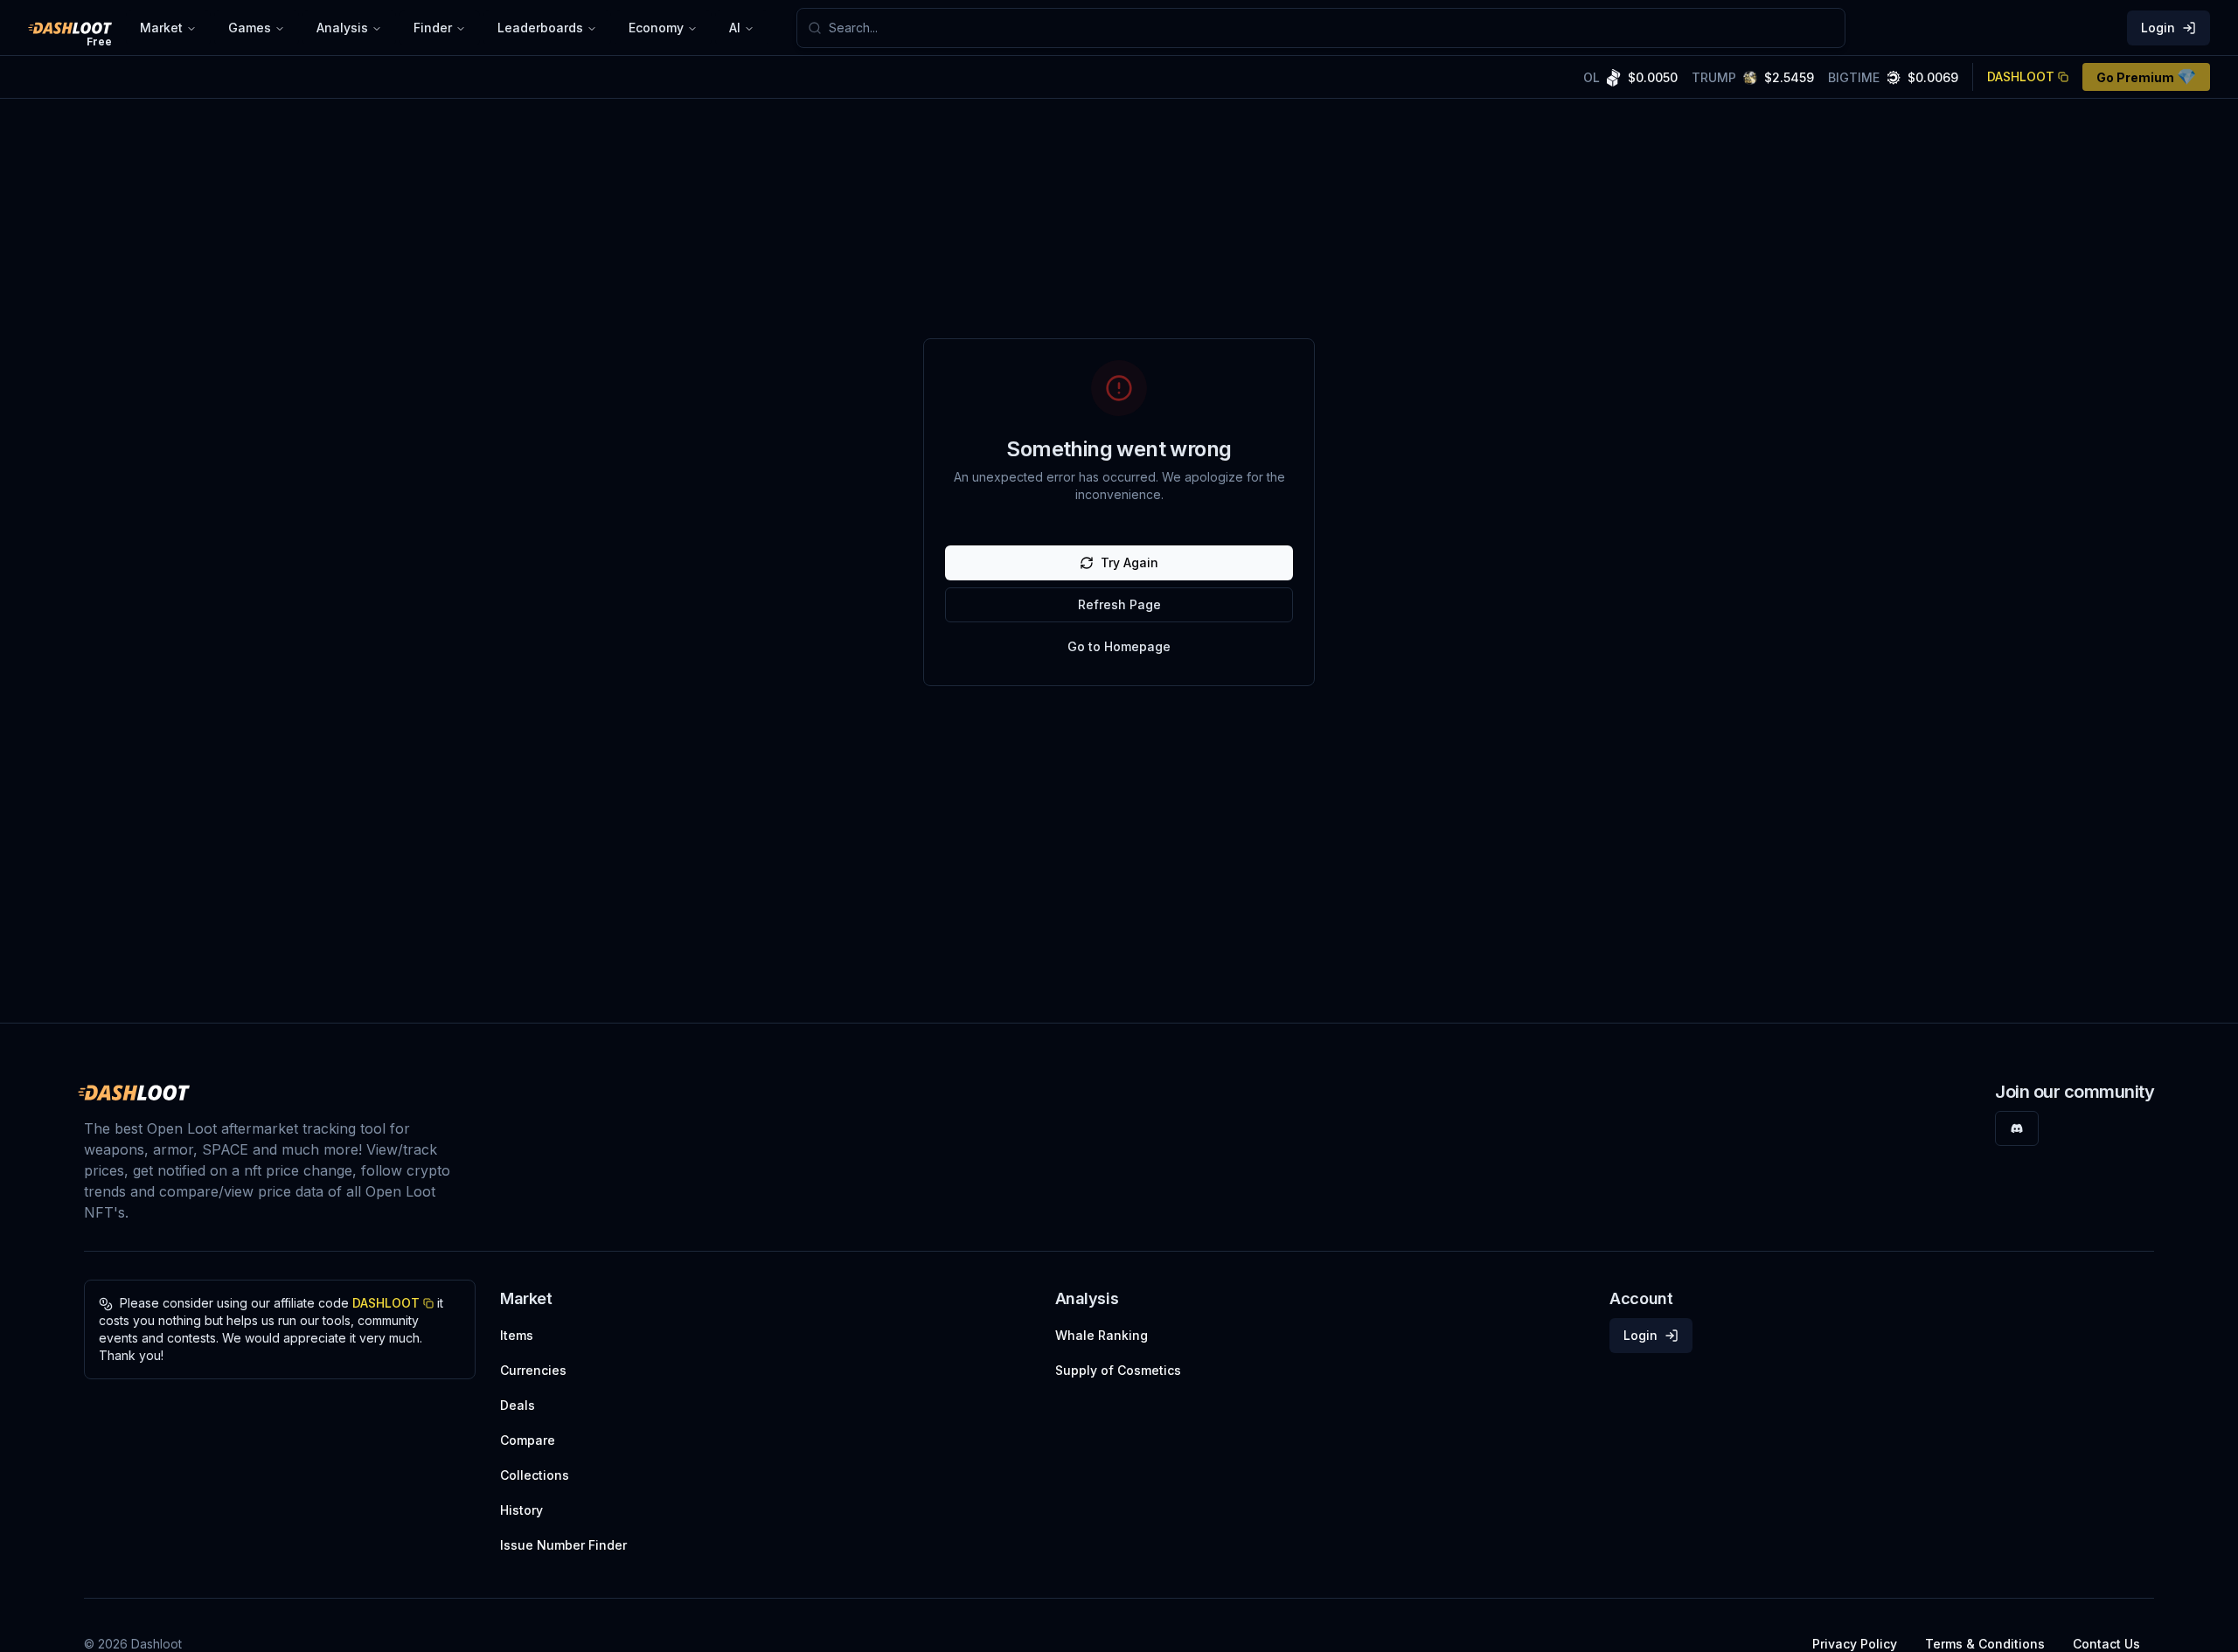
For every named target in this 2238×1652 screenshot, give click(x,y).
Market (161, 28)
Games (250, 28)
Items (517, 1335)
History (521, 1510)
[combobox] (1331, 28)
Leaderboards (540, 28)
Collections (535, 1475)
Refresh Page (1119, 604)
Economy (656, 28)
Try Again (1129, 562)
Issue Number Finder (563, 1545)
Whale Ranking (1102, 1335)
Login (2158, 28)
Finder (433, 28)
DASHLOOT (2021, 76)
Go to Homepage (1119, 646)
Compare (528, 1440)
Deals (518, 1405)
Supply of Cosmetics (1118, 1370)
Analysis (342, 28)
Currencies (533, 1370)
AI (735, 28)
